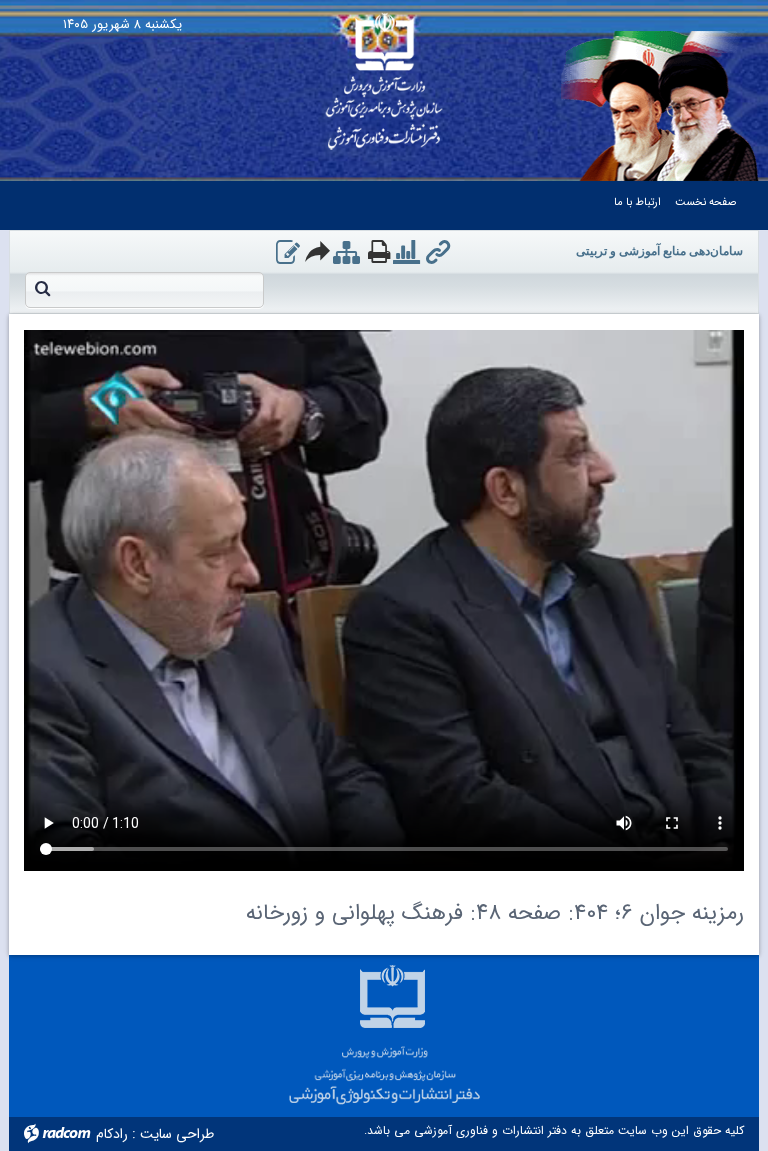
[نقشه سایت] (346, 254)
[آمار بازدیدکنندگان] (406, 254)
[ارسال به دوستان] (319, 251)
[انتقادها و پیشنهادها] (288, 254)
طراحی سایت (177, 1134)
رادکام (112, 1134)
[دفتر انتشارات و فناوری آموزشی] (384, 75)
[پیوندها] (438, 254)
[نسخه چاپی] (379, 251)
